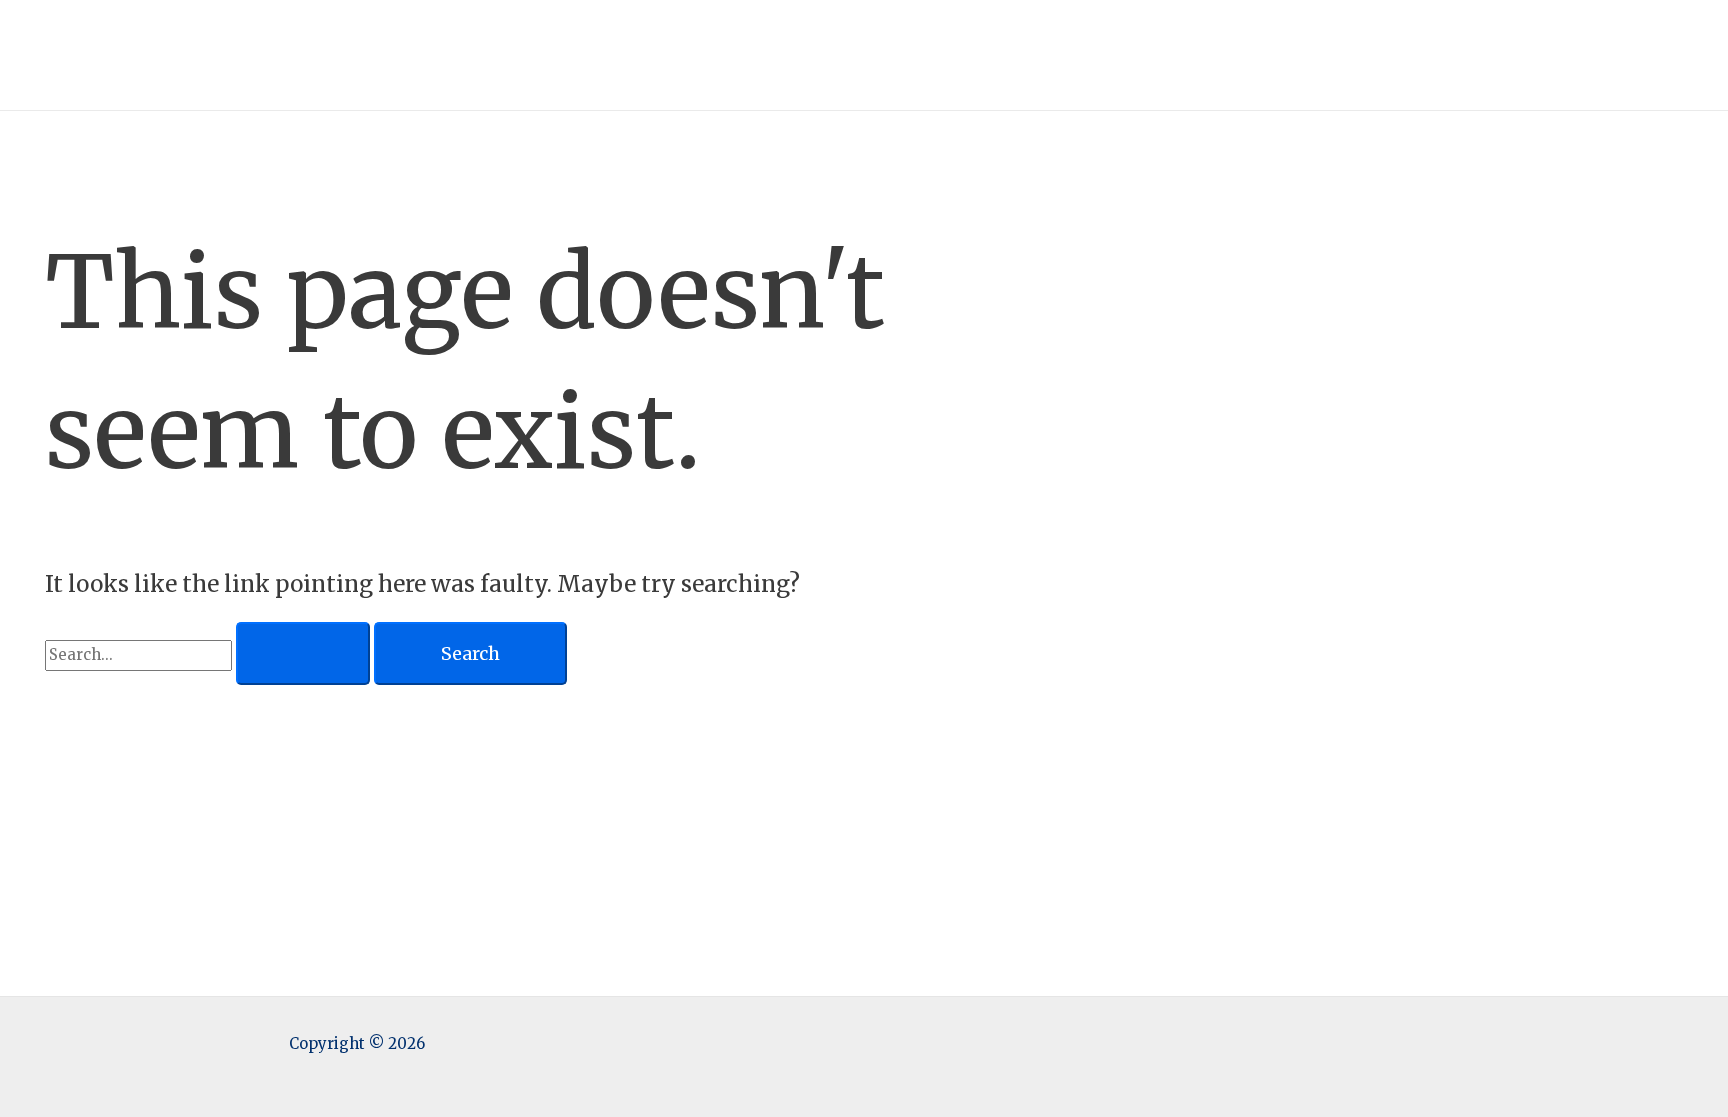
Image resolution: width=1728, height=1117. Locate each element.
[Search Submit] (303, 654)
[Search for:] (209, 654)
